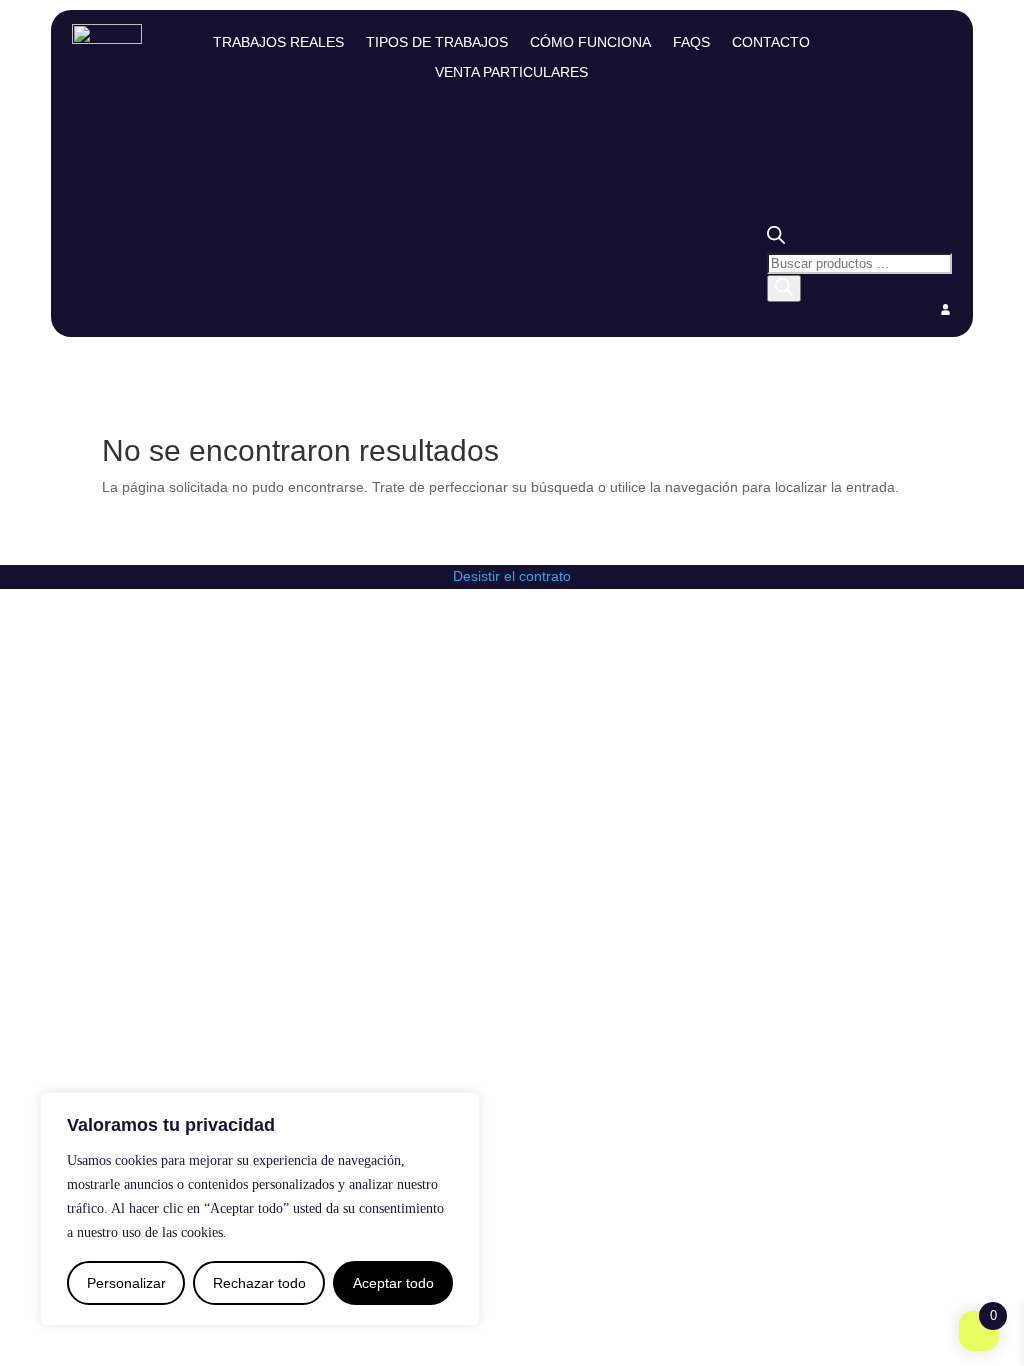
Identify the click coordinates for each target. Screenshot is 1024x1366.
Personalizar (126, 1283)
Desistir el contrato (512, 576)
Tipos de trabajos (437, 42)
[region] (260, 1209)
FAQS (691, 42)
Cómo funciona (590, 42)
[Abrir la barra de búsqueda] (776, 239)
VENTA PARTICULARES (511, 72)
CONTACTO (771, 42)
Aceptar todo (393, 1283)
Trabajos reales (278, 42)
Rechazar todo (259, 1283)
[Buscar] (784, 288)
